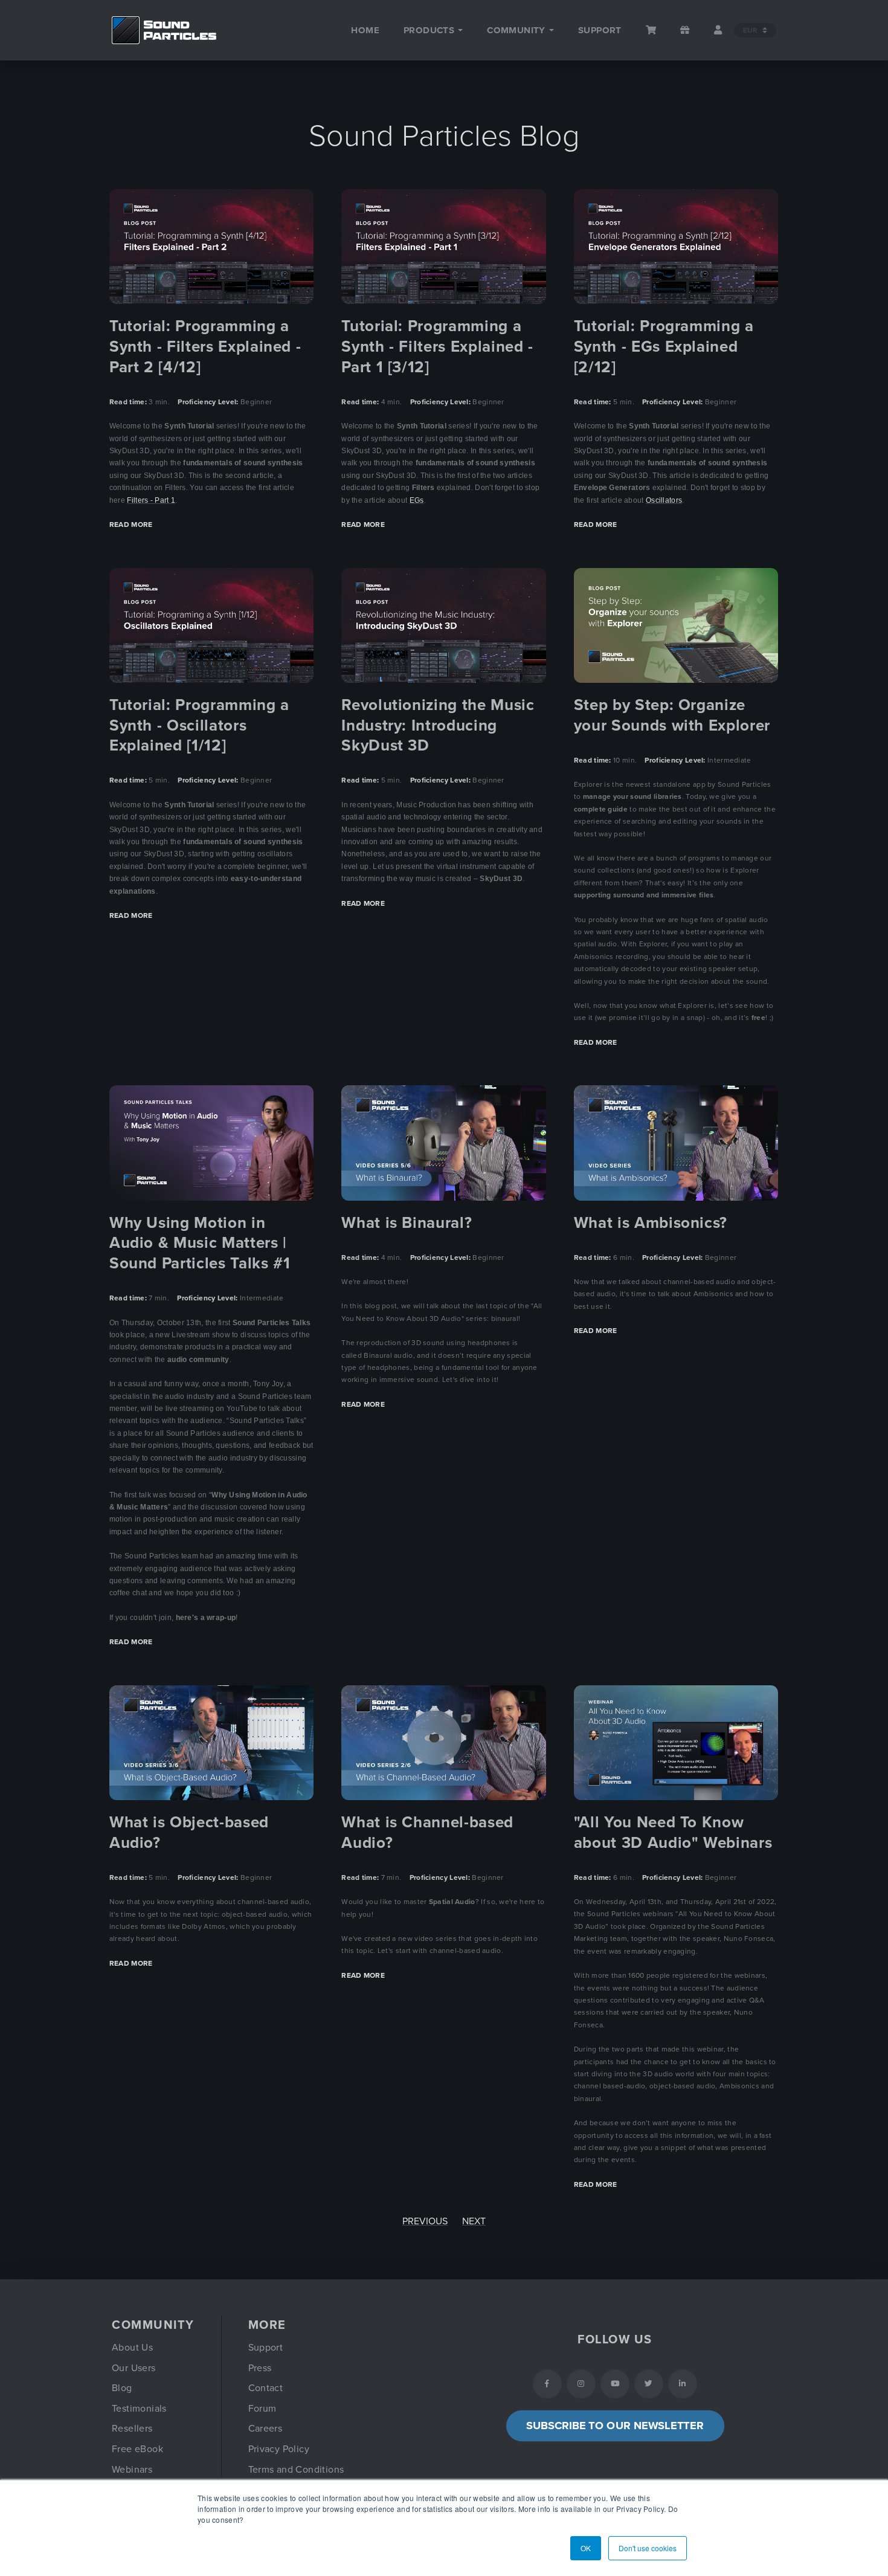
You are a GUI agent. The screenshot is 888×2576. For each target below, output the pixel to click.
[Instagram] (581, 2384)
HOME (365, 30)
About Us (132, 2348)
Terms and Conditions (296, 2470)
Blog (122, 2388)
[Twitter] (649, 2384)
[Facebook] (547, 2384)
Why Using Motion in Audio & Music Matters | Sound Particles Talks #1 (200, 1243)
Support (266, 2348)
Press (260, 2368)
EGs (417, 500)
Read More (131, 525)
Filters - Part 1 (151, 500)
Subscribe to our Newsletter (615, 2426)
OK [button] (586, 2548)
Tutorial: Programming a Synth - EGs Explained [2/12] (664, 347)
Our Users (134, 2368)
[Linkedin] (683, 2384)
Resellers (132, 2429)
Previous (425, 2221)
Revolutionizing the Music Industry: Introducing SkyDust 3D (438, 725)
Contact (266, 2388)
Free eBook (137, 2449)
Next (474, 2221)
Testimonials (139, 2409)
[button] (433, 30)
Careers (265, 2429)
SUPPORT (600, 30)
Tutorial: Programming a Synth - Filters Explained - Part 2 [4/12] (205, 347)
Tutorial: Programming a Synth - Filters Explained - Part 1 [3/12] (437, 347)
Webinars (132, 2470)
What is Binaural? (407, 1223)
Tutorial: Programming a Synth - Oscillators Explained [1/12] (199, 725)
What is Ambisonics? (651, 1223)
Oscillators (664, 500)
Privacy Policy (279, 2449)
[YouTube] (615, 2384)
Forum (262, 2409)
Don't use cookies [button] (648, 2548)
